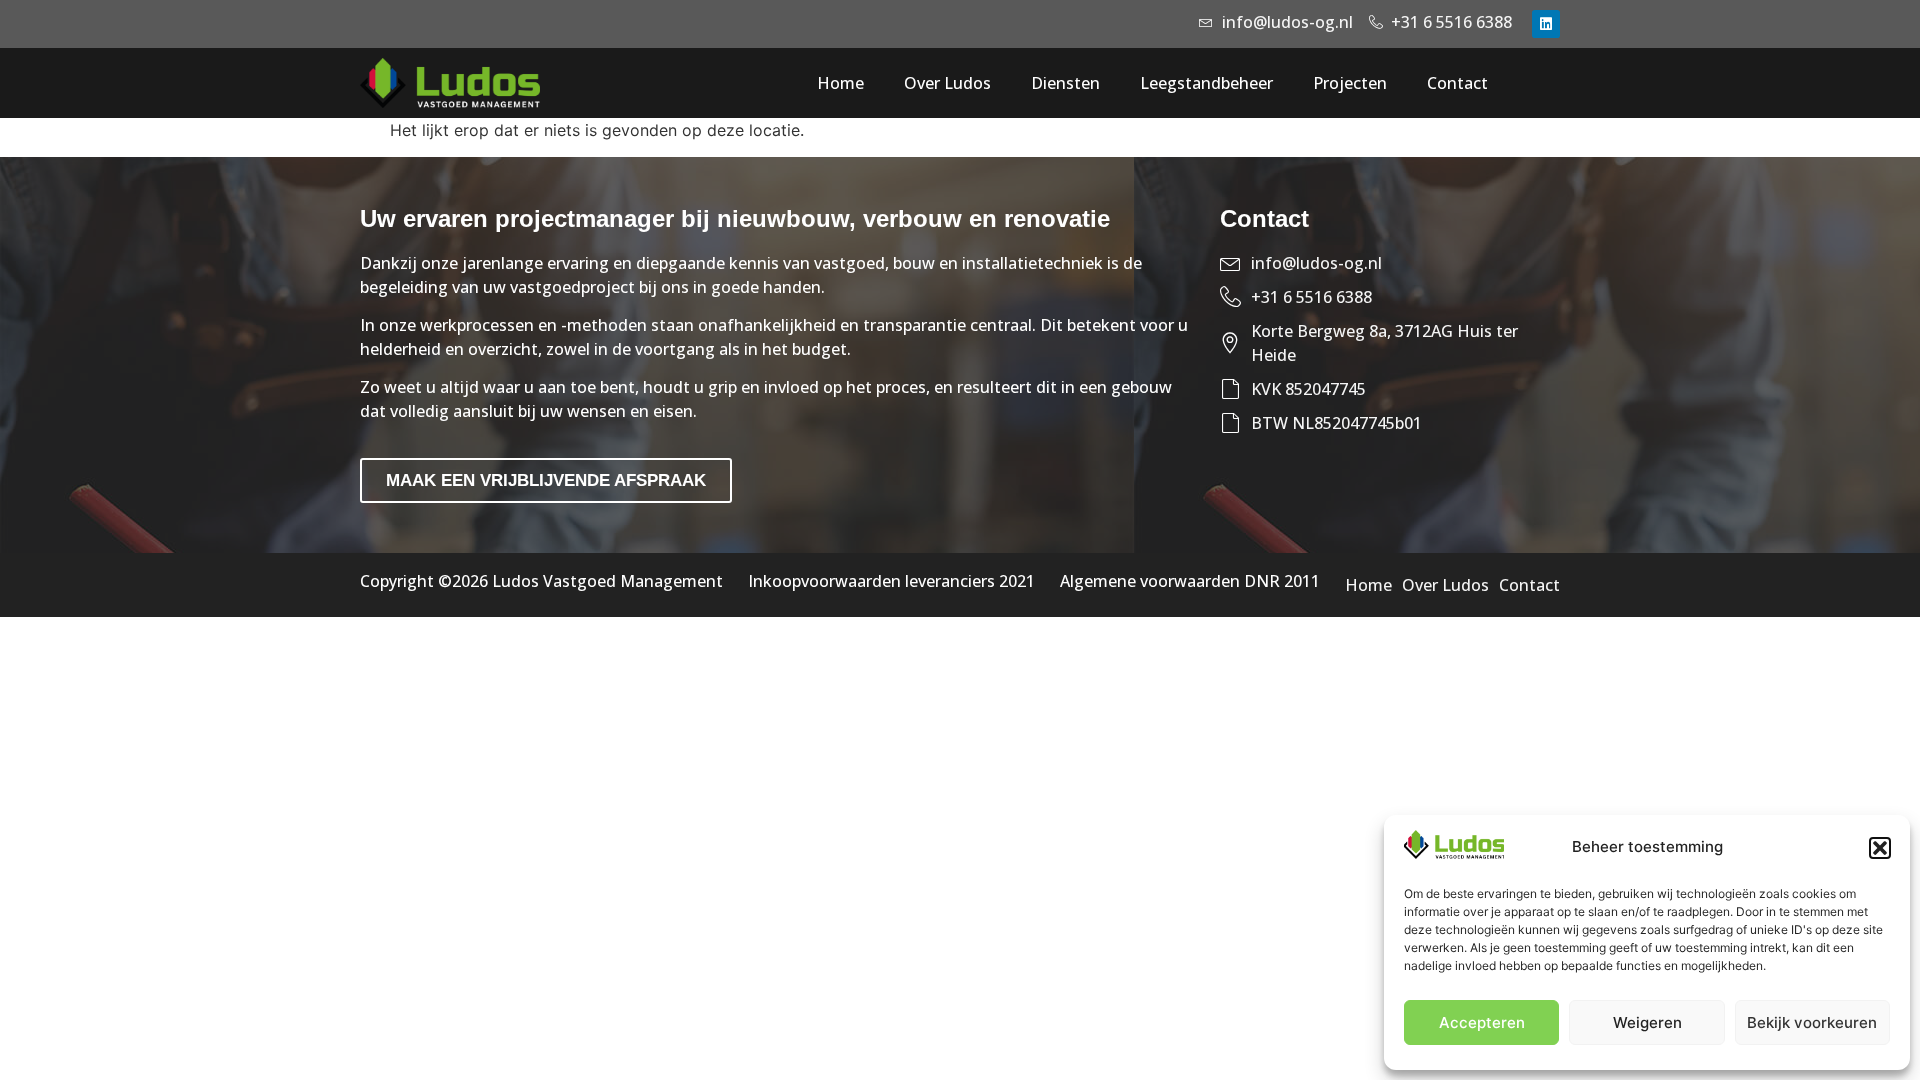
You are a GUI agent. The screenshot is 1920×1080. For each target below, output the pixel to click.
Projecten (1350, 83)
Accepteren (1482, 1022)
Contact (1457, 83)
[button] (1880, 848)
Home (840, 83)
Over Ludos (947, 83)
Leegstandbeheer (1206, 83)
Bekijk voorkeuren (1812, 1022)
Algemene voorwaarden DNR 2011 (1190, 581)
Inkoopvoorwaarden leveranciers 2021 (891, 581)
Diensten (1065, 83)
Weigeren (1647, 1022)
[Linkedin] (1546, 24)
